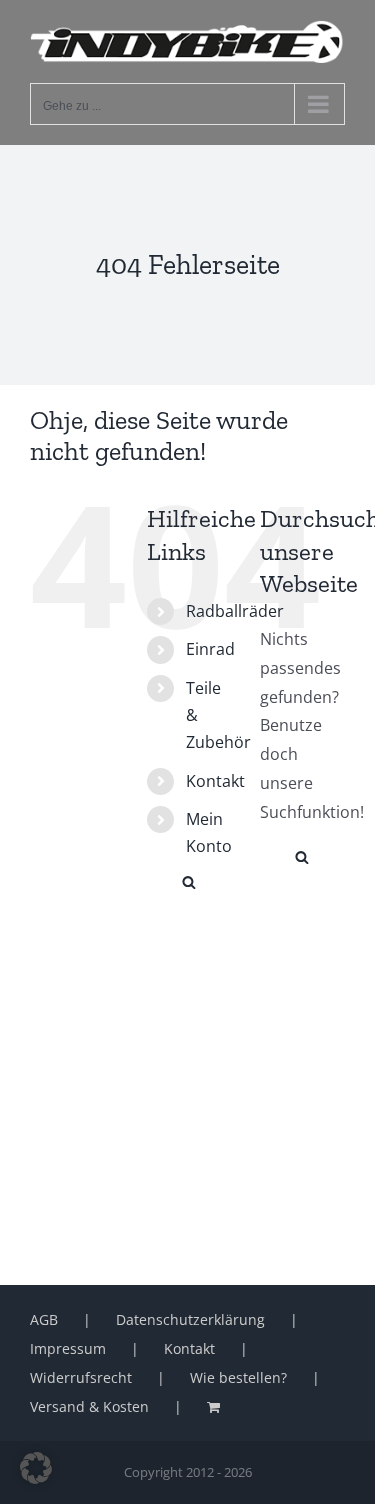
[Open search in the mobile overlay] (189, 880)
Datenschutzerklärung (190, 1319)
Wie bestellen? (238, 1377)
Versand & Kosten (89, 1406)
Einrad (210, 649)
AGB (44, 1319)
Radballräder (235, 611)
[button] (36, 1468)
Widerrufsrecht (81, 1377)
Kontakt (215, 781)
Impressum (68, 1348)
